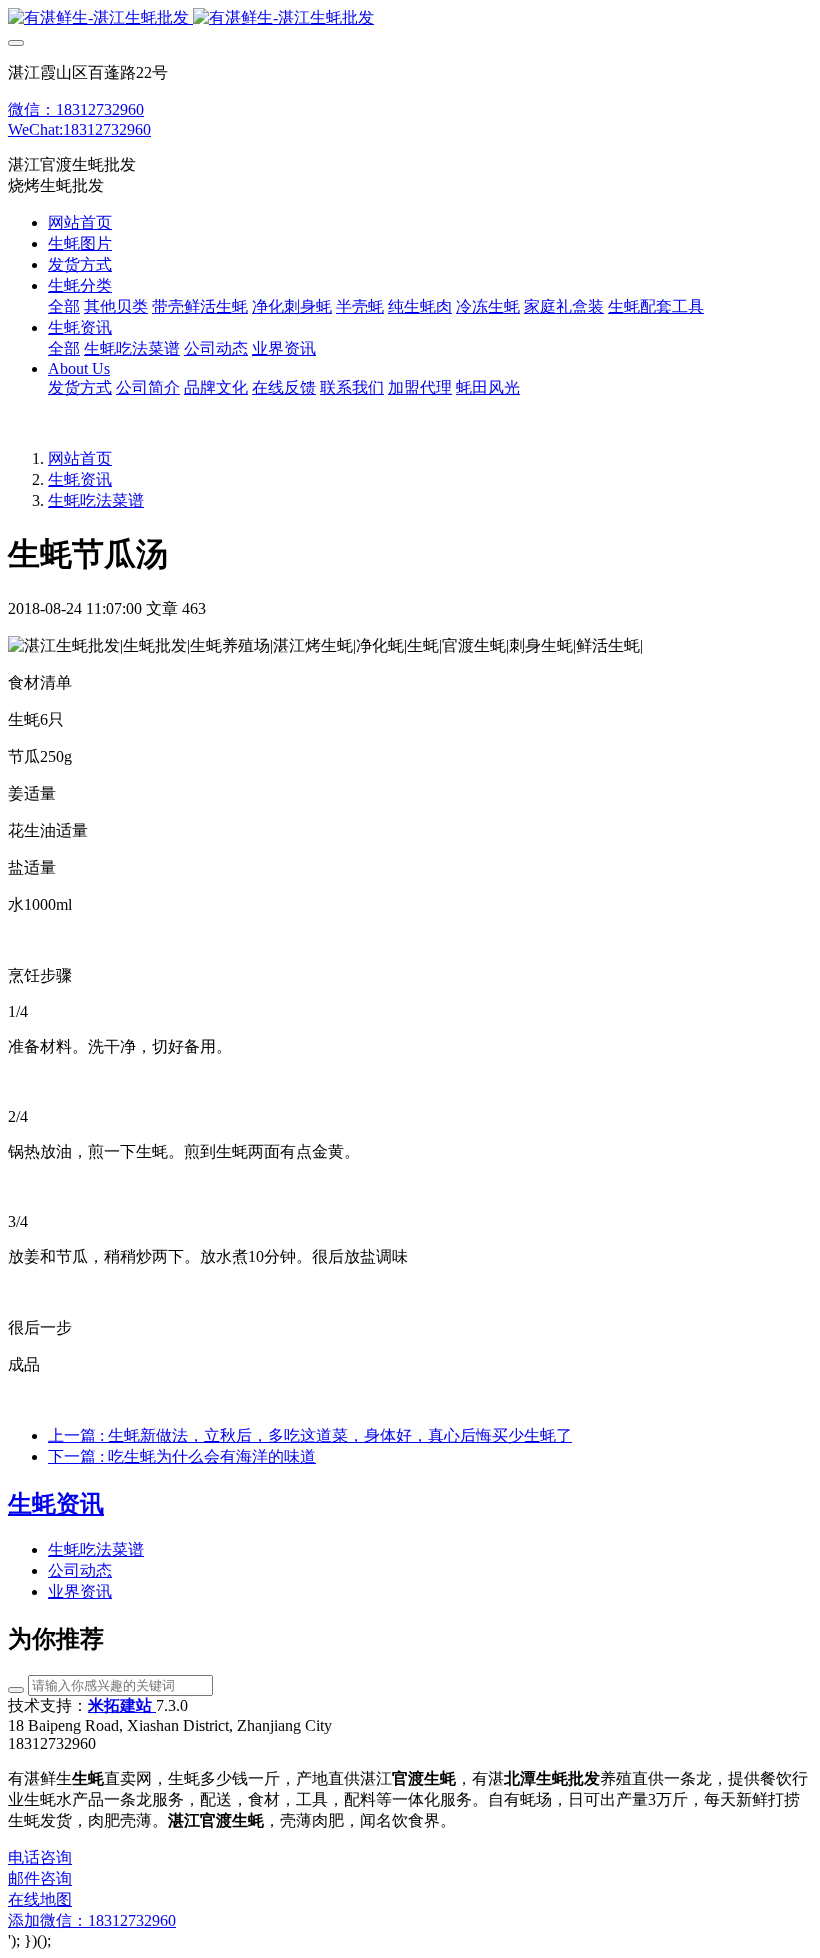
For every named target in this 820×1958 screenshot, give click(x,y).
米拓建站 (122, 1705)
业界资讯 (80, 1591)
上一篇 (310, 1435)
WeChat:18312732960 (79, 129)
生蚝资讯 (80, 479)
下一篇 (182, 1456)
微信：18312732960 (76, 109)
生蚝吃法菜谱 (96, 500)
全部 (64, 306)
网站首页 (80, 222)
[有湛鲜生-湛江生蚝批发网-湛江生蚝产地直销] (410, 18)
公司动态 (80, 1570)
